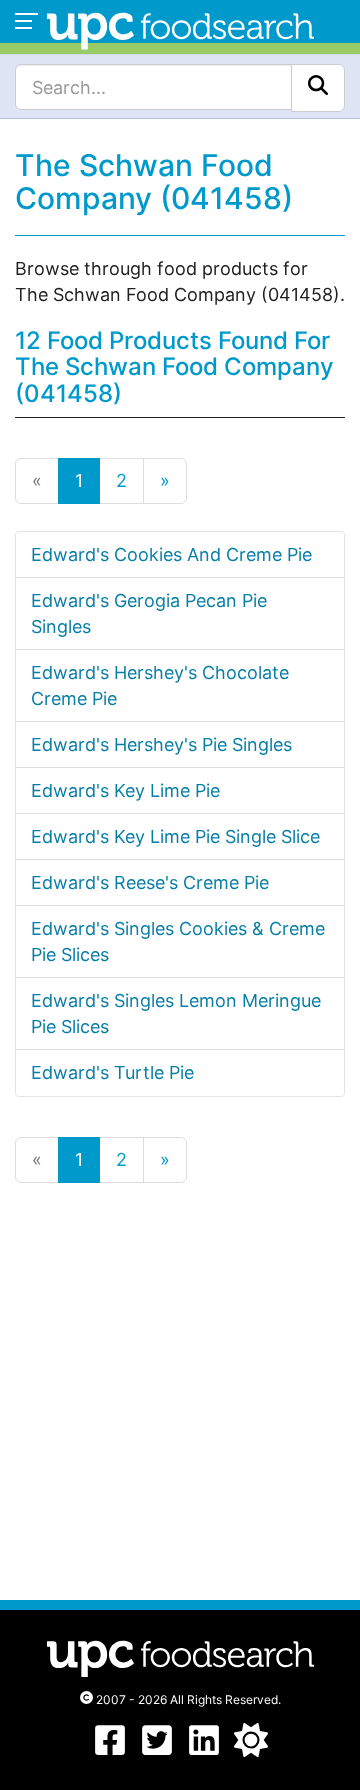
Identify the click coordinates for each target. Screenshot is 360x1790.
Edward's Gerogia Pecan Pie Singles (149, 613)
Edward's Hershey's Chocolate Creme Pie (160, 685)
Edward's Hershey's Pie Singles (161, 744)
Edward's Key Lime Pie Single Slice (175, 836)
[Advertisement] (180, 1390)
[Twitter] (157, 1750)
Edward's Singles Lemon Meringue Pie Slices (176, 1013)
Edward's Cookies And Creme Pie (171, 554)
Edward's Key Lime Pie (125, 790)
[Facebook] (110, 1750)
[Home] (180, 28)
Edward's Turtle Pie (112, 1072)
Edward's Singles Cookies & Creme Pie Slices (178, 941)
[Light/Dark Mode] (251, 1750)
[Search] (318, 88)
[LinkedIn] (204, 1750)
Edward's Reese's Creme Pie (150, 882)
